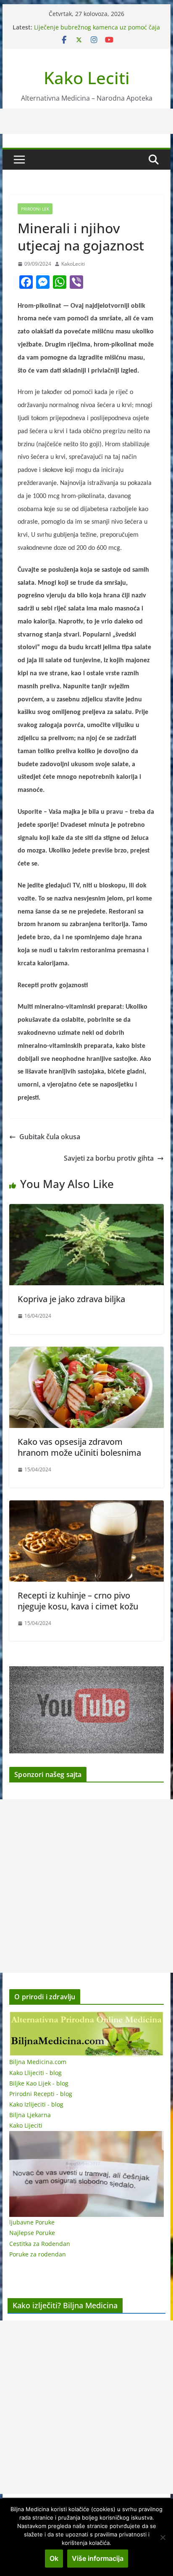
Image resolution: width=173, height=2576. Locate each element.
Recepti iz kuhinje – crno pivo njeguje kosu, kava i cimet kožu (78, 1601)
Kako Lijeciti (26, 2125)
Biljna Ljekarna (30, 2115)
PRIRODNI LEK (35, 209)
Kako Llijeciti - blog (35, 2073)
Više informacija (98, 2558)
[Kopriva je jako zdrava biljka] (86, 1210)
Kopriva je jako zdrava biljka (71, 1299)
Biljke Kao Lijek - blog (39, 2083)
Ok (54, 2558)
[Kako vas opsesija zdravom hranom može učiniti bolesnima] (86, 1353)
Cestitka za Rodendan (40, 2244)
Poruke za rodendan (38, 2254)
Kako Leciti (87, 78)
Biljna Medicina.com (38, 2062)
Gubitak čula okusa (50, 1137)
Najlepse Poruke (32, 2233)
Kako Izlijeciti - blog (36, 2104)
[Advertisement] (86, 1886)
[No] (163, 2537)
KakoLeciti (73, 264)
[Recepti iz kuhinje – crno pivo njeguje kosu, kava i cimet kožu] (86, 1506)
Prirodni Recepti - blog (41, 2094)
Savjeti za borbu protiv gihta (109, 1158)
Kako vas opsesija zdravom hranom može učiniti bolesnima (79, 1447)
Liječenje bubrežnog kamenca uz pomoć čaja (97, 27)
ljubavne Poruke (32, 2222)
